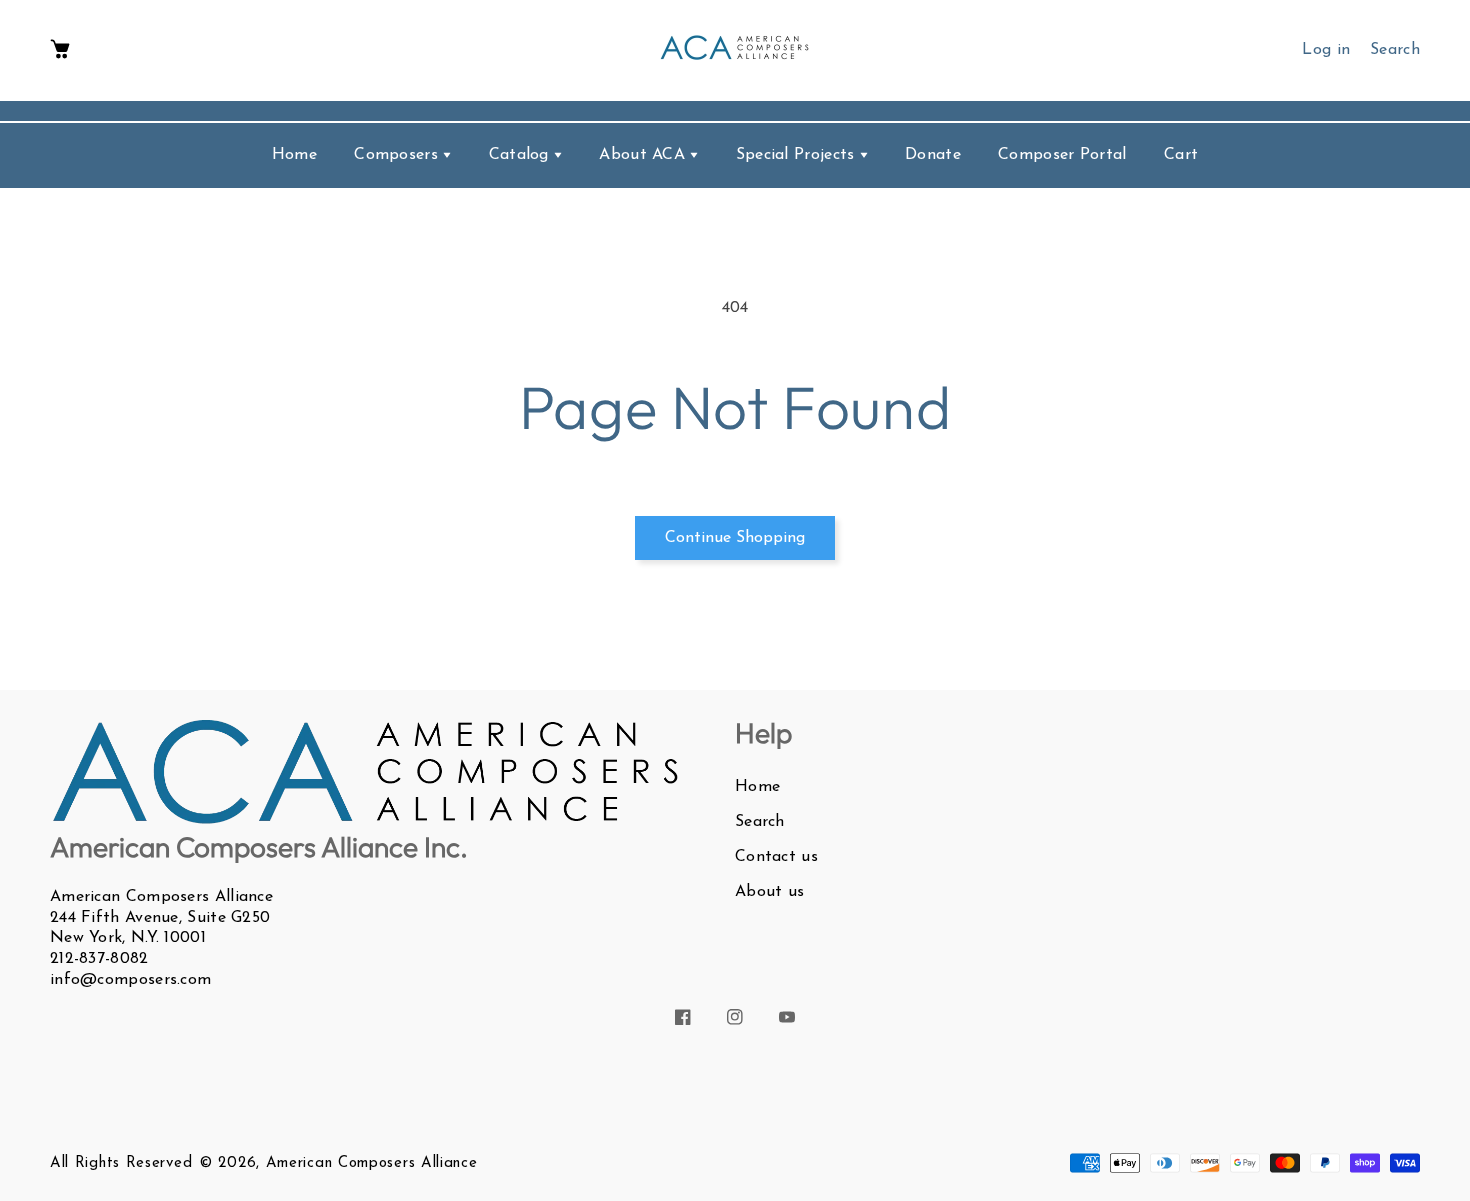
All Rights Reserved (121, 1163)
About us (769, 892)
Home (757, 787)
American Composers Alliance (372, 1163)
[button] (60, 50)
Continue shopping (735, 538)
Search (760, 822)
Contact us (776, 857)
